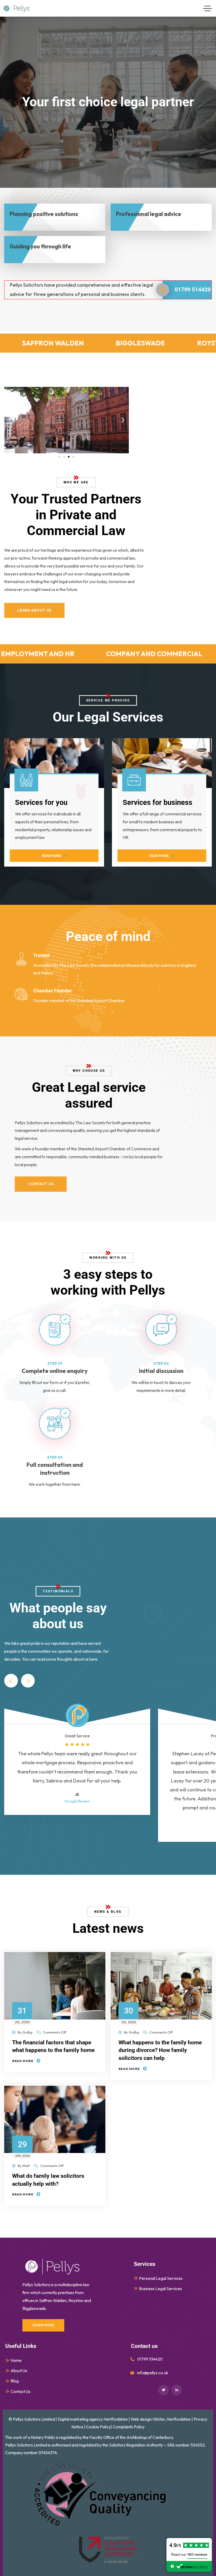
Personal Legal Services (161, 2278)
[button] (10, 420)
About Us (19, 2371)
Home (16, 2360)
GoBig (27, 2032)
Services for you (41, 802)
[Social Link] (164, 2390)
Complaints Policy (129, 2427)
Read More (23, 2061)
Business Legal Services (161, 2289)
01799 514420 (193, 290)
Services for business (158, 802)
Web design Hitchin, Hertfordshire (161, 2419)
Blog (15, 2381)
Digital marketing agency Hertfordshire (93, 2419)
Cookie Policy (98, 2427)
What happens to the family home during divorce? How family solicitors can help (160, 2050)
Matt (26, 2166)
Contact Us (20, 2391)
